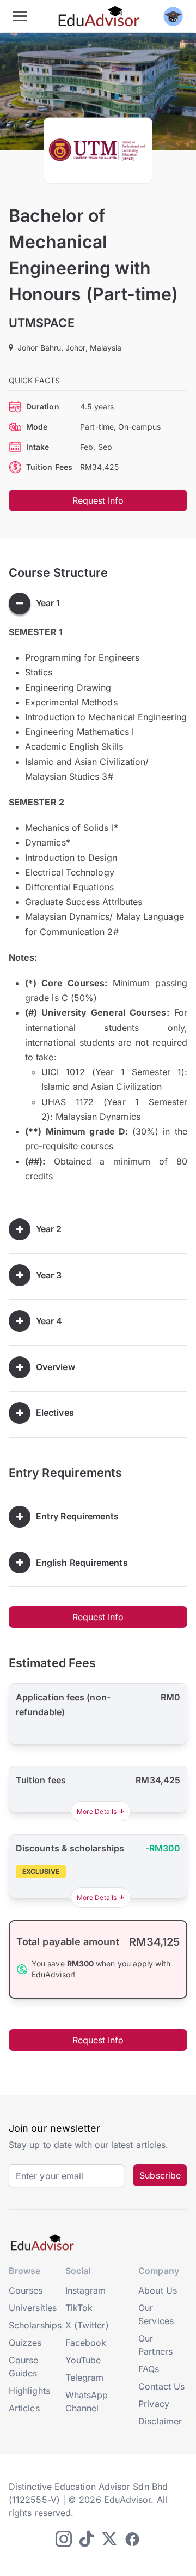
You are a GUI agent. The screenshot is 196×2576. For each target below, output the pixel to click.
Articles (24, 2408)
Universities (33, 2308)
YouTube (83, 2360)
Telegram (85, 2378)
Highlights (29, 2391)
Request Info (98, 500)
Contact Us (161, 2386)
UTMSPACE (42, 323)
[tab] (98, 604)
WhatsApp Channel (87, 2402)
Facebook (86, 2343)
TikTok (79, 2308)
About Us (158, 2290)
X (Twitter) (87, 2325)
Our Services (156, 2314)
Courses (26, 2290)
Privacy (154, 2404)
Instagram (86, 2290)
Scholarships (35, 2325)
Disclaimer (160, 2421)
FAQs (149, 2369)
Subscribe (160, 2175)
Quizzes (25, 2343)
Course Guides (23, 2367)
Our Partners (155, 2345)
